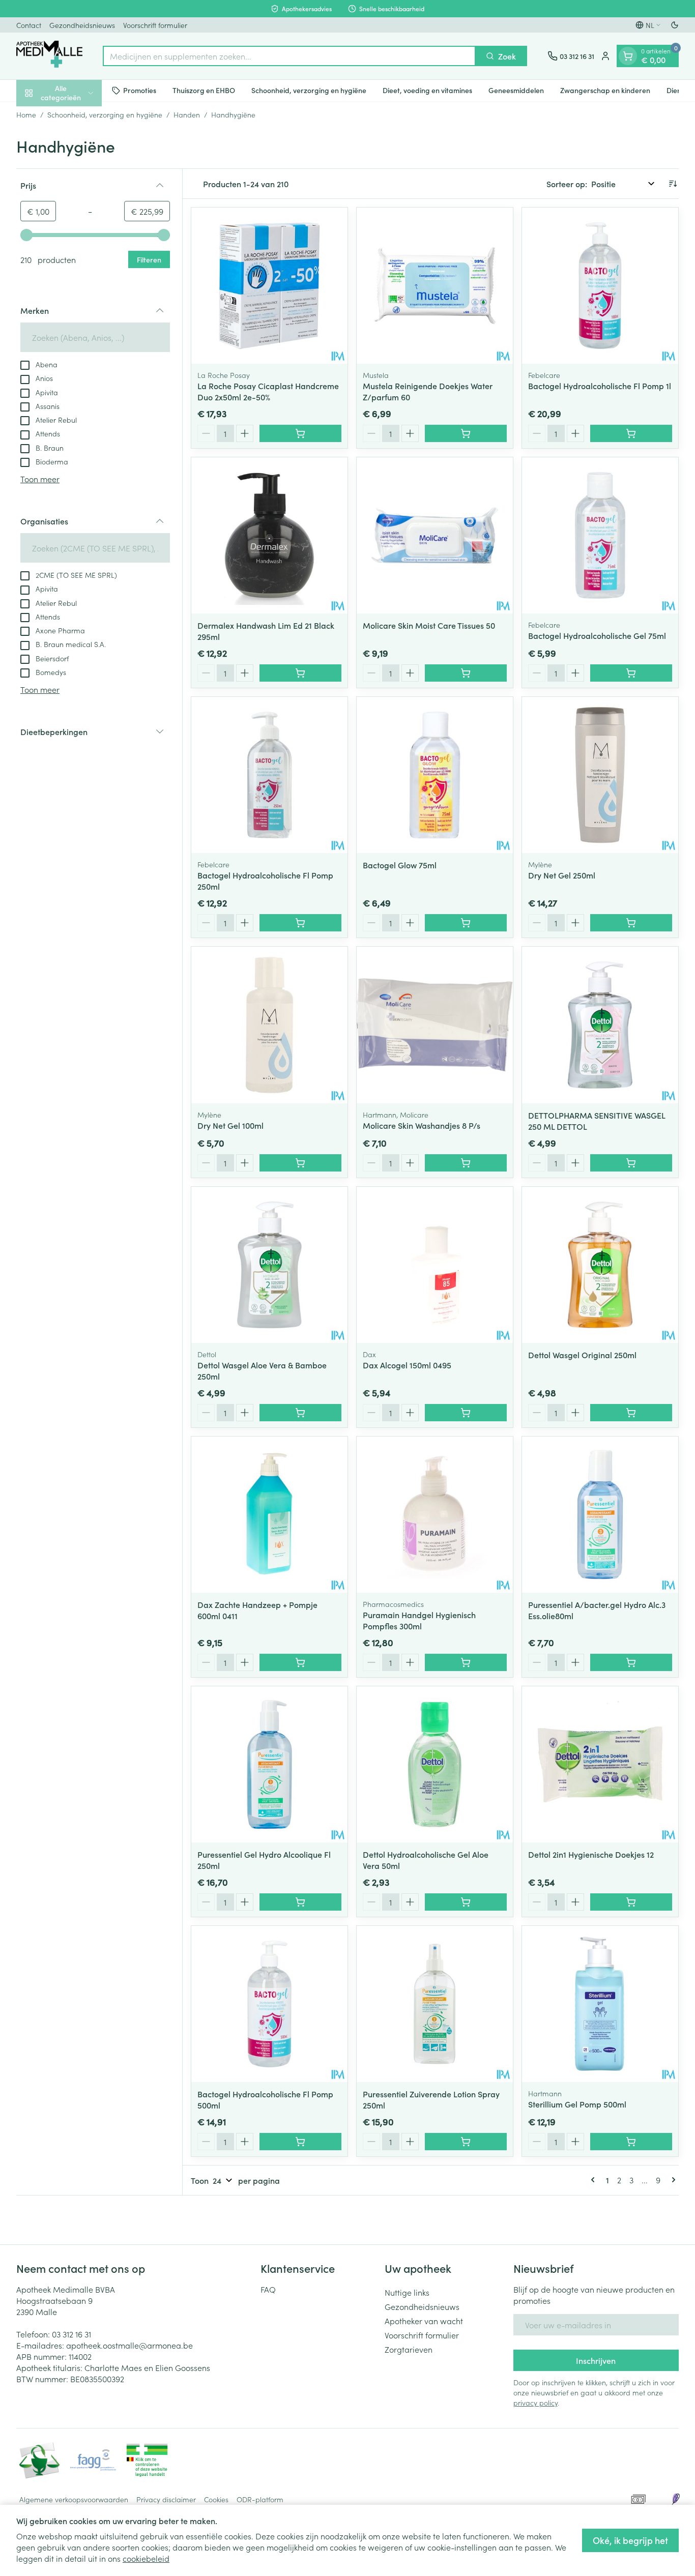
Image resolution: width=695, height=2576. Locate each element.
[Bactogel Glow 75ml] (435, 775)
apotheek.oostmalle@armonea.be (129, 2345)
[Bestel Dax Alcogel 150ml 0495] (466, 1413)
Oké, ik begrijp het (630, 2540)
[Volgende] (672, 2180)
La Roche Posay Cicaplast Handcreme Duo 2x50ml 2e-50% (268, 391)
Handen (187, 114)
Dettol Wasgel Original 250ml (582, 1355)
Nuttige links (407, 2292)
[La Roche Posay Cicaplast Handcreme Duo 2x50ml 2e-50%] (269, 286)
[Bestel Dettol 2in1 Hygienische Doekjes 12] (631, 1902)
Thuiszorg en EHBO (204, 90)
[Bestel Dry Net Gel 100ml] (300, 1163)
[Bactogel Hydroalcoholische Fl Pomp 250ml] (269, 775)
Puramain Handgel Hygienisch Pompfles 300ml (419, 1620)
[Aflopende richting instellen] (673, 184)
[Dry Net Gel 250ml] (600, 775)
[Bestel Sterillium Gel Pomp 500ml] (631, 2142)
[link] (595, 2180)
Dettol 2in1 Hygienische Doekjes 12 (591, 1854)
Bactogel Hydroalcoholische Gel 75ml (597, 635)
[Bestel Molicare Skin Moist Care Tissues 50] (466, 673)
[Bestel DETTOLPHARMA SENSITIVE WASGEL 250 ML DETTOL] (631, 1163)
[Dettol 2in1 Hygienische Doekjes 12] (600, 1764)
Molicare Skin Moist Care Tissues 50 (429, 625)
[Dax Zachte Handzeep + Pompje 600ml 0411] (269, 1515)
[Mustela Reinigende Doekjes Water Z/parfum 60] (435, 286)
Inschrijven (596, 2360)
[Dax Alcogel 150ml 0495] (435, 1265)
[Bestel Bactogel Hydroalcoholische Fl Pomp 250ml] (300, 923)
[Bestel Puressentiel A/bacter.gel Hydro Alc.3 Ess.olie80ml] (631, 1662)
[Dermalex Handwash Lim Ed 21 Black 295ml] (269, 535)
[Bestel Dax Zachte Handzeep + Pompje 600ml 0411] (300, 1662)
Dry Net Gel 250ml (562, 875)
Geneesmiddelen (516, 90)
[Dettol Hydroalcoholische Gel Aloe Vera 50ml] (435, 1764)
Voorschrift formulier (155, 25)
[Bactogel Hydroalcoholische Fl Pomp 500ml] (269, 2004)
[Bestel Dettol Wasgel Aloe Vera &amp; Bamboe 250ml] (300, 1413)
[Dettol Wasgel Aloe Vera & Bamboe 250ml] (269, 1265)
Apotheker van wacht (424, 2321)
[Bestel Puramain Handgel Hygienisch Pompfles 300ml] (466, 1662)
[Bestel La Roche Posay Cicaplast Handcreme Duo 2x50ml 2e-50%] (300, 433)
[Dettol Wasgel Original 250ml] (600, 1265)
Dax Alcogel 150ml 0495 (407, 1365)
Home (26, 114)
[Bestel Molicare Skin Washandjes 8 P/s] (466, 1163)
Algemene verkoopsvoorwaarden (74, 2499)
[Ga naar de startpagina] (49, 56)
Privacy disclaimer (166, 2499)
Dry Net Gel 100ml (230, 1125)
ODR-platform (260, 2499)
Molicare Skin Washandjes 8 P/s (422, 1125)
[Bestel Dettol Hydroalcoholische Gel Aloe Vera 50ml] (466, 1902)
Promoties (140, 90)
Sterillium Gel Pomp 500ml (577, 2104)
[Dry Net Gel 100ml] (269, 1025)
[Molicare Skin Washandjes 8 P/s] (435, 1025)
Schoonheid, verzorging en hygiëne (309, 90)
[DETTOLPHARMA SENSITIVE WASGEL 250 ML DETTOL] (600, 1025)
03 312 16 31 (71, 2334)
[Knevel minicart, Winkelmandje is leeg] (628, 56)
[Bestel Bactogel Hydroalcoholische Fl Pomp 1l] (631, 433)
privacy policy (535, 2403)
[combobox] (289, 56)
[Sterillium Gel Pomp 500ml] (600, 2004)
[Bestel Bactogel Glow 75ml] (466, 923)
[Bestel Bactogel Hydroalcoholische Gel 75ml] (631, 673)
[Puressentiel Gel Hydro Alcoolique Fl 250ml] (269, 1764)
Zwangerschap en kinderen (605, 90)
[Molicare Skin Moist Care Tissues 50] (435, 535)
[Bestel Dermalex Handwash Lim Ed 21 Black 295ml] (300, 673)
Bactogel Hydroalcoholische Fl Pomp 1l (600, 386)
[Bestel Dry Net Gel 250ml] (631, 923)
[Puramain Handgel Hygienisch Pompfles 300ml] (435, 1515)
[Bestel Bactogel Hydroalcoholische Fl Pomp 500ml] (300, 2142)
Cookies (216, 2499)
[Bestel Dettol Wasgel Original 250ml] (631, 1413)
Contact (29, 25)
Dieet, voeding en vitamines (427, 90)
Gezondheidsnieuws (82, 25)
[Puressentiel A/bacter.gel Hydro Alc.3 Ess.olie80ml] (600, 1515)
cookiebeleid (146, 2558)
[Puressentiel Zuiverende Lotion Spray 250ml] (435, 2004)
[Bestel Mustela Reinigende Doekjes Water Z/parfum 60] (466, 433)
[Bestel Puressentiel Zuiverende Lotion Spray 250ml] (466, 2142)
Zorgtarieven (409, 2349)
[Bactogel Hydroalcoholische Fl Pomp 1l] (600, 286)
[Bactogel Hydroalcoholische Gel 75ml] (600, 535)
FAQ (268, 2289)
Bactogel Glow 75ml (400, 865)
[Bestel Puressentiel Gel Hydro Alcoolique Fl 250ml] (300, 1902)
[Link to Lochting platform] (676, 2499)
